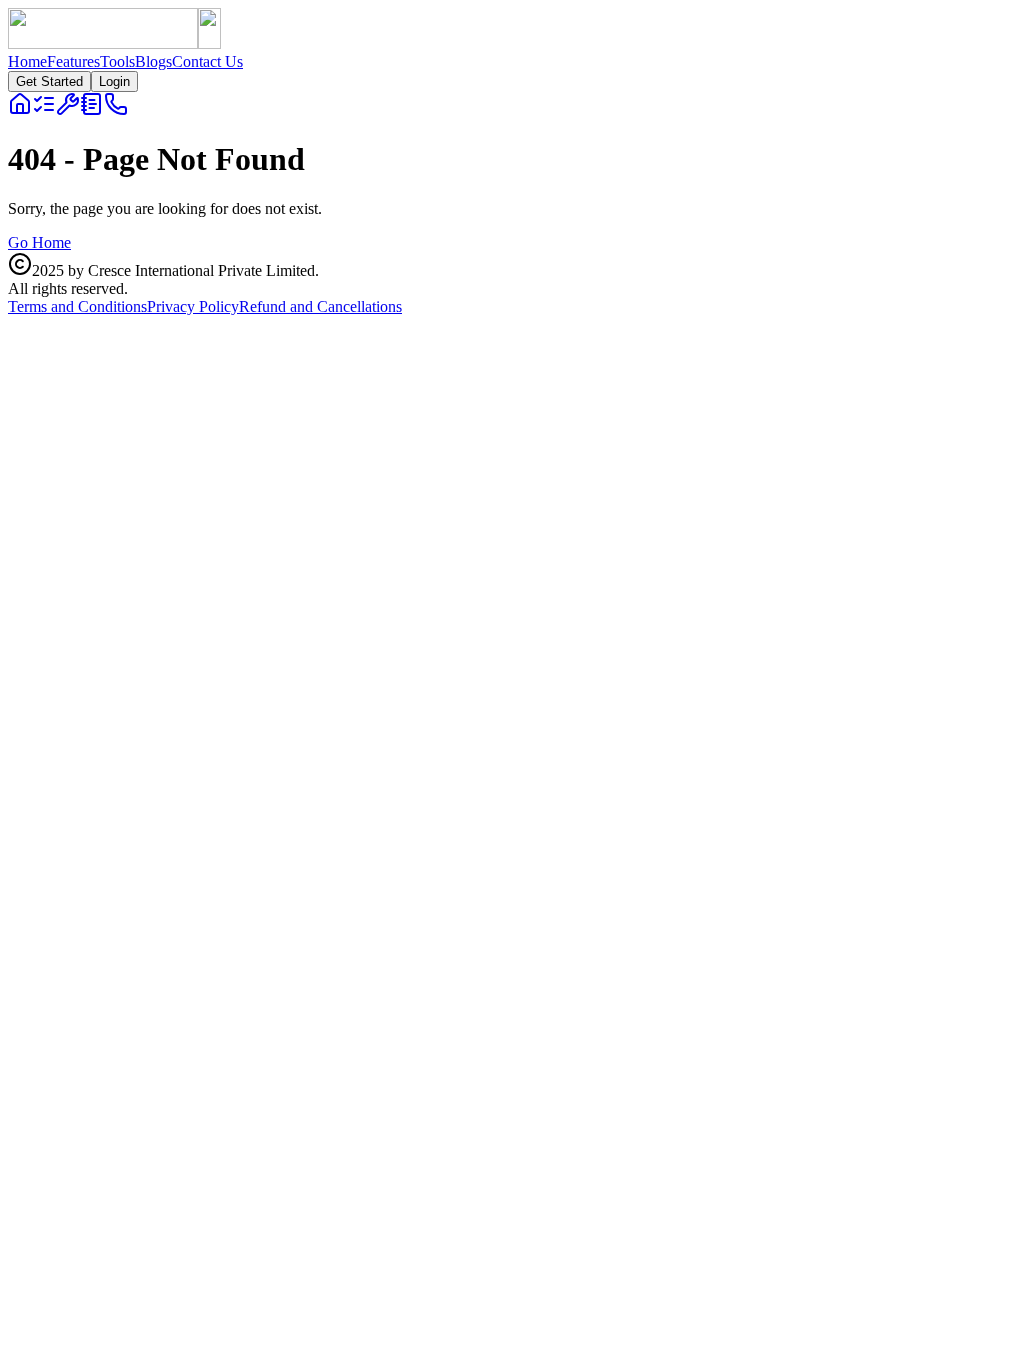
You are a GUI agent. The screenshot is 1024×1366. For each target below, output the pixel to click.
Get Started (49, 81)
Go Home (39, 242)
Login (114, 81)
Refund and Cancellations (320, 306)
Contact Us (207, 61)
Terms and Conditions (77, 306)
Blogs (153, 61)
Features (73, 61)
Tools (117, 61)
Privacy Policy (193, 306)
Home (27, 61)
